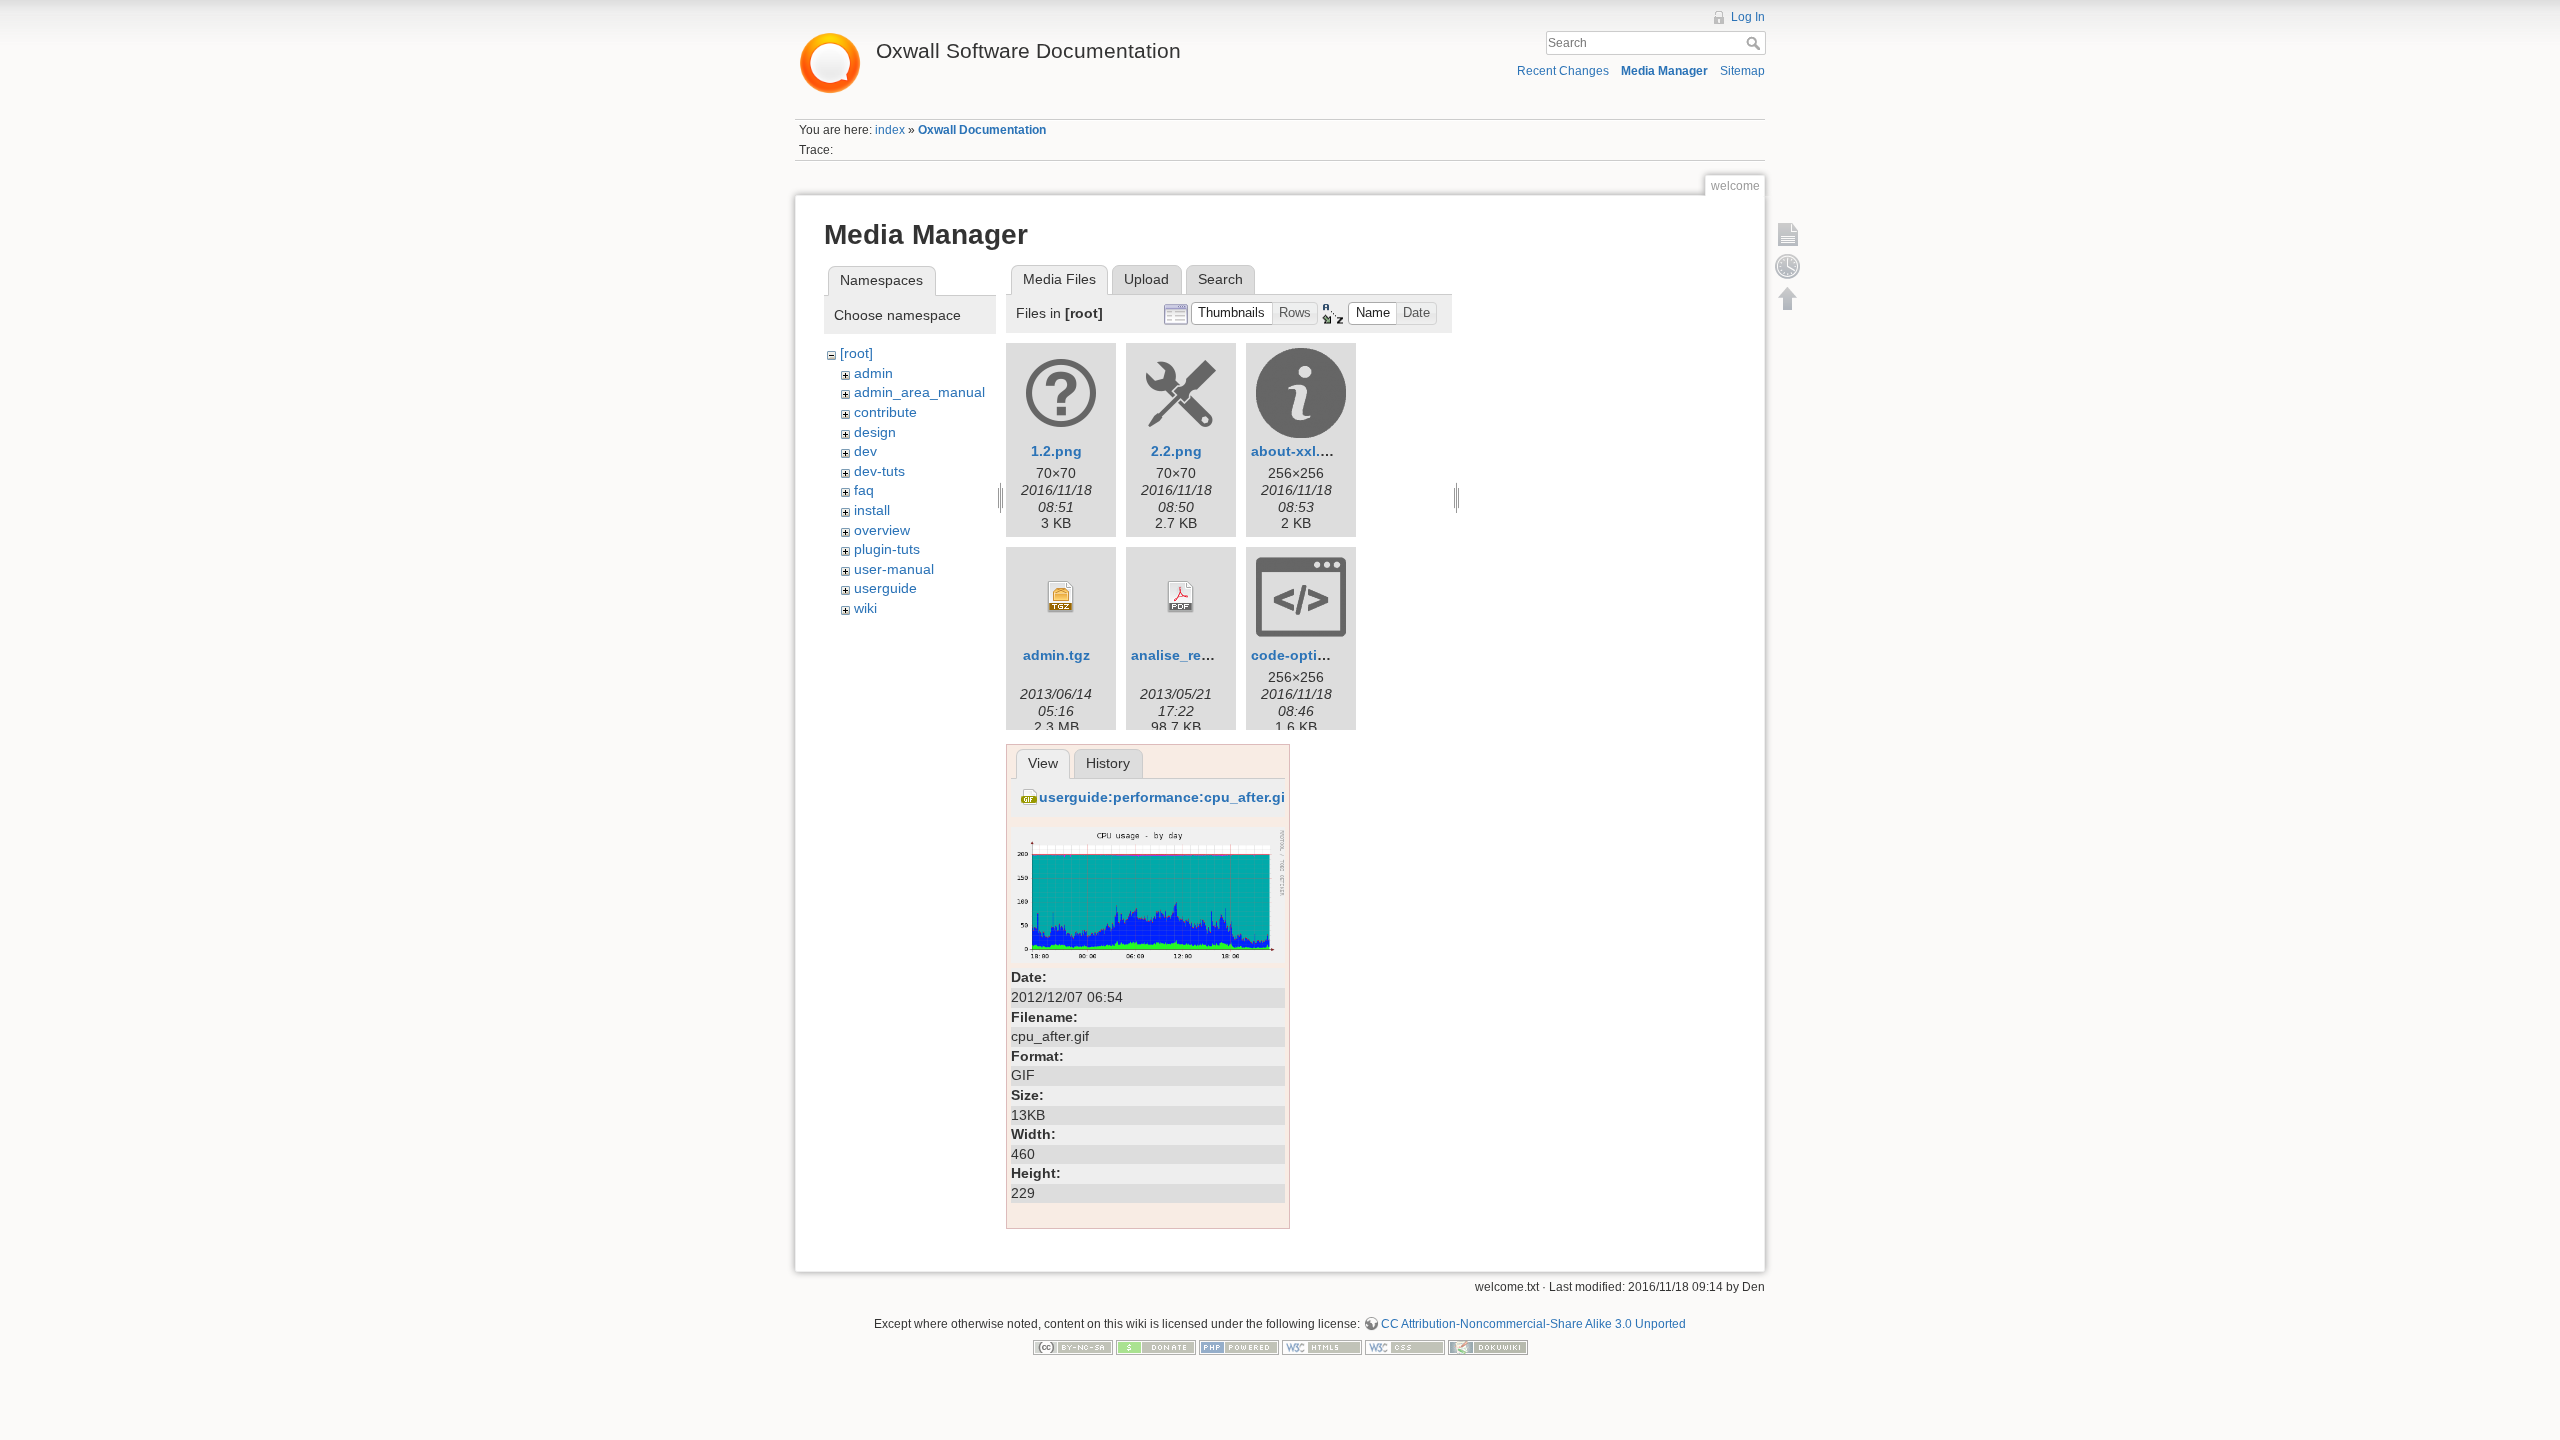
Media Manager (1664, 71)
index (890, 130)
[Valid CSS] (1405, 1347)
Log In (1748, 17)
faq (864, 490)
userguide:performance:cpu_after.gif (1164, 797)
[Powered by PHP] (1239, 1347)
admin (873, 373)
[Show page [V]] (1788, 234)
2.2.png (1176, 451)
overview (882, 530)
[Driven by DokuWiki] (1488, 1347)
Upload (1146, 279)
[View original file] (1148, 894)
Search (1755, 43)
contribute (885, 412)
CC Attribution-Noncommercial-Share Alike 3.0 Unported (1533, 1324)
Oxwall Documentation (982, 130)
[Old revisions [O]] (1788, 266)
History (1108, 763)
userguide (885, 588)
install (872, 510)
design (875, 432)
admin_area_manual (919, 392)
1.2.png (1056, 451)
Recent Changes (1563, 71)
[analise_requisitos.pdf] (1181, 597)
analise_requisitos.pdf (1207, 655)
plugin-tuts (887, 549)
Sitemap (1742, 71)
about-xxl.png (1299, 451)
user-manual (894, 569)
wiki (865, 608)
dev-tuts (879, 471)
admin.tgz (1056, 655)
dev (865, 451)
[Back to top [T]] (1788, 298)
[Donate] (1156, 1347)
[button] (1232, 313)
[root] (856, 353)
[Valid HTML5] (1322, 1347)
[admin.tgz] (1061, 597)
